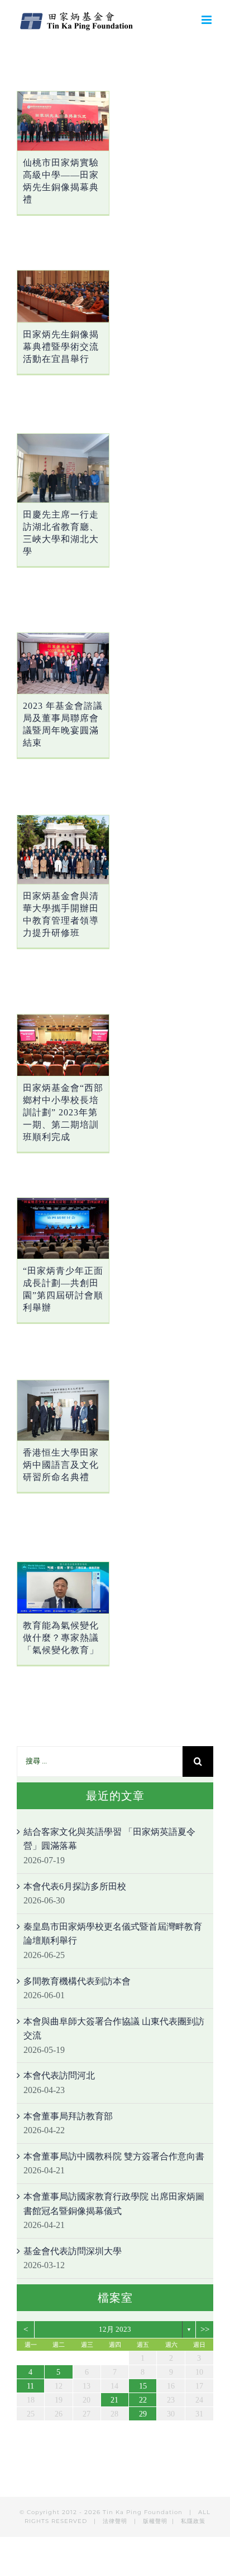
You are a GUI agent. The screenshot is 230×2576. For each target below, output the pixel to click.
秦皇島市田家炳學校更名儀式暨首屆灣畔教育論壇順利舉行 (113, 1934)
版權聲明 (155, 2521)
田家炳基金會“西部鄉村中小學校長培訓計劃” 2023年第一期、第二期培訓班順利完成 (63, 1112)
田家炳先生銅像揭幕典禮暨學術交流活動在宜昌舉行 (61, 347)
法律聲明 (116, 2521)
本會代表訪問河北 (59, 2075)
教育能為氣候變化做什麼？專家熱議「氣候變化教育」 (61, 1638)
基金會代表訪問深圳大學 (73, 2251)
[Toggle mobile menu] (207, 20)
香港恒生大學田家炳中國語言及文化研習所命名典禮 (61, 1465)
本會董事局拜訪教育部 (68, 2116)
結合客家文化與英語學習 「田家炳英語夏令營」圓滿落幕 (109, 1839)
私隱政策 (193, 2521)
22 (143, 2400)
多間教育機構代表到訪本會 (77, 1981)
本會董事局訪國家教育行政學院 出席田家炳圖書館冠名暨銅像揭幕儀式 (114, 2204)
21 (114, 2400)
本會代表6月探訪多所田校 (75, 1886)
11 (30, 2386)
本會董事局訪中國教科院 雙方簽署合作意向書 (114, 2156)
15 (143, 2386)
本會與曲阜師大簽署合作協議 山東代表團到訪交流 (114, 2029)
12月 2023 (115, 2329)
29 (143, 2414)
